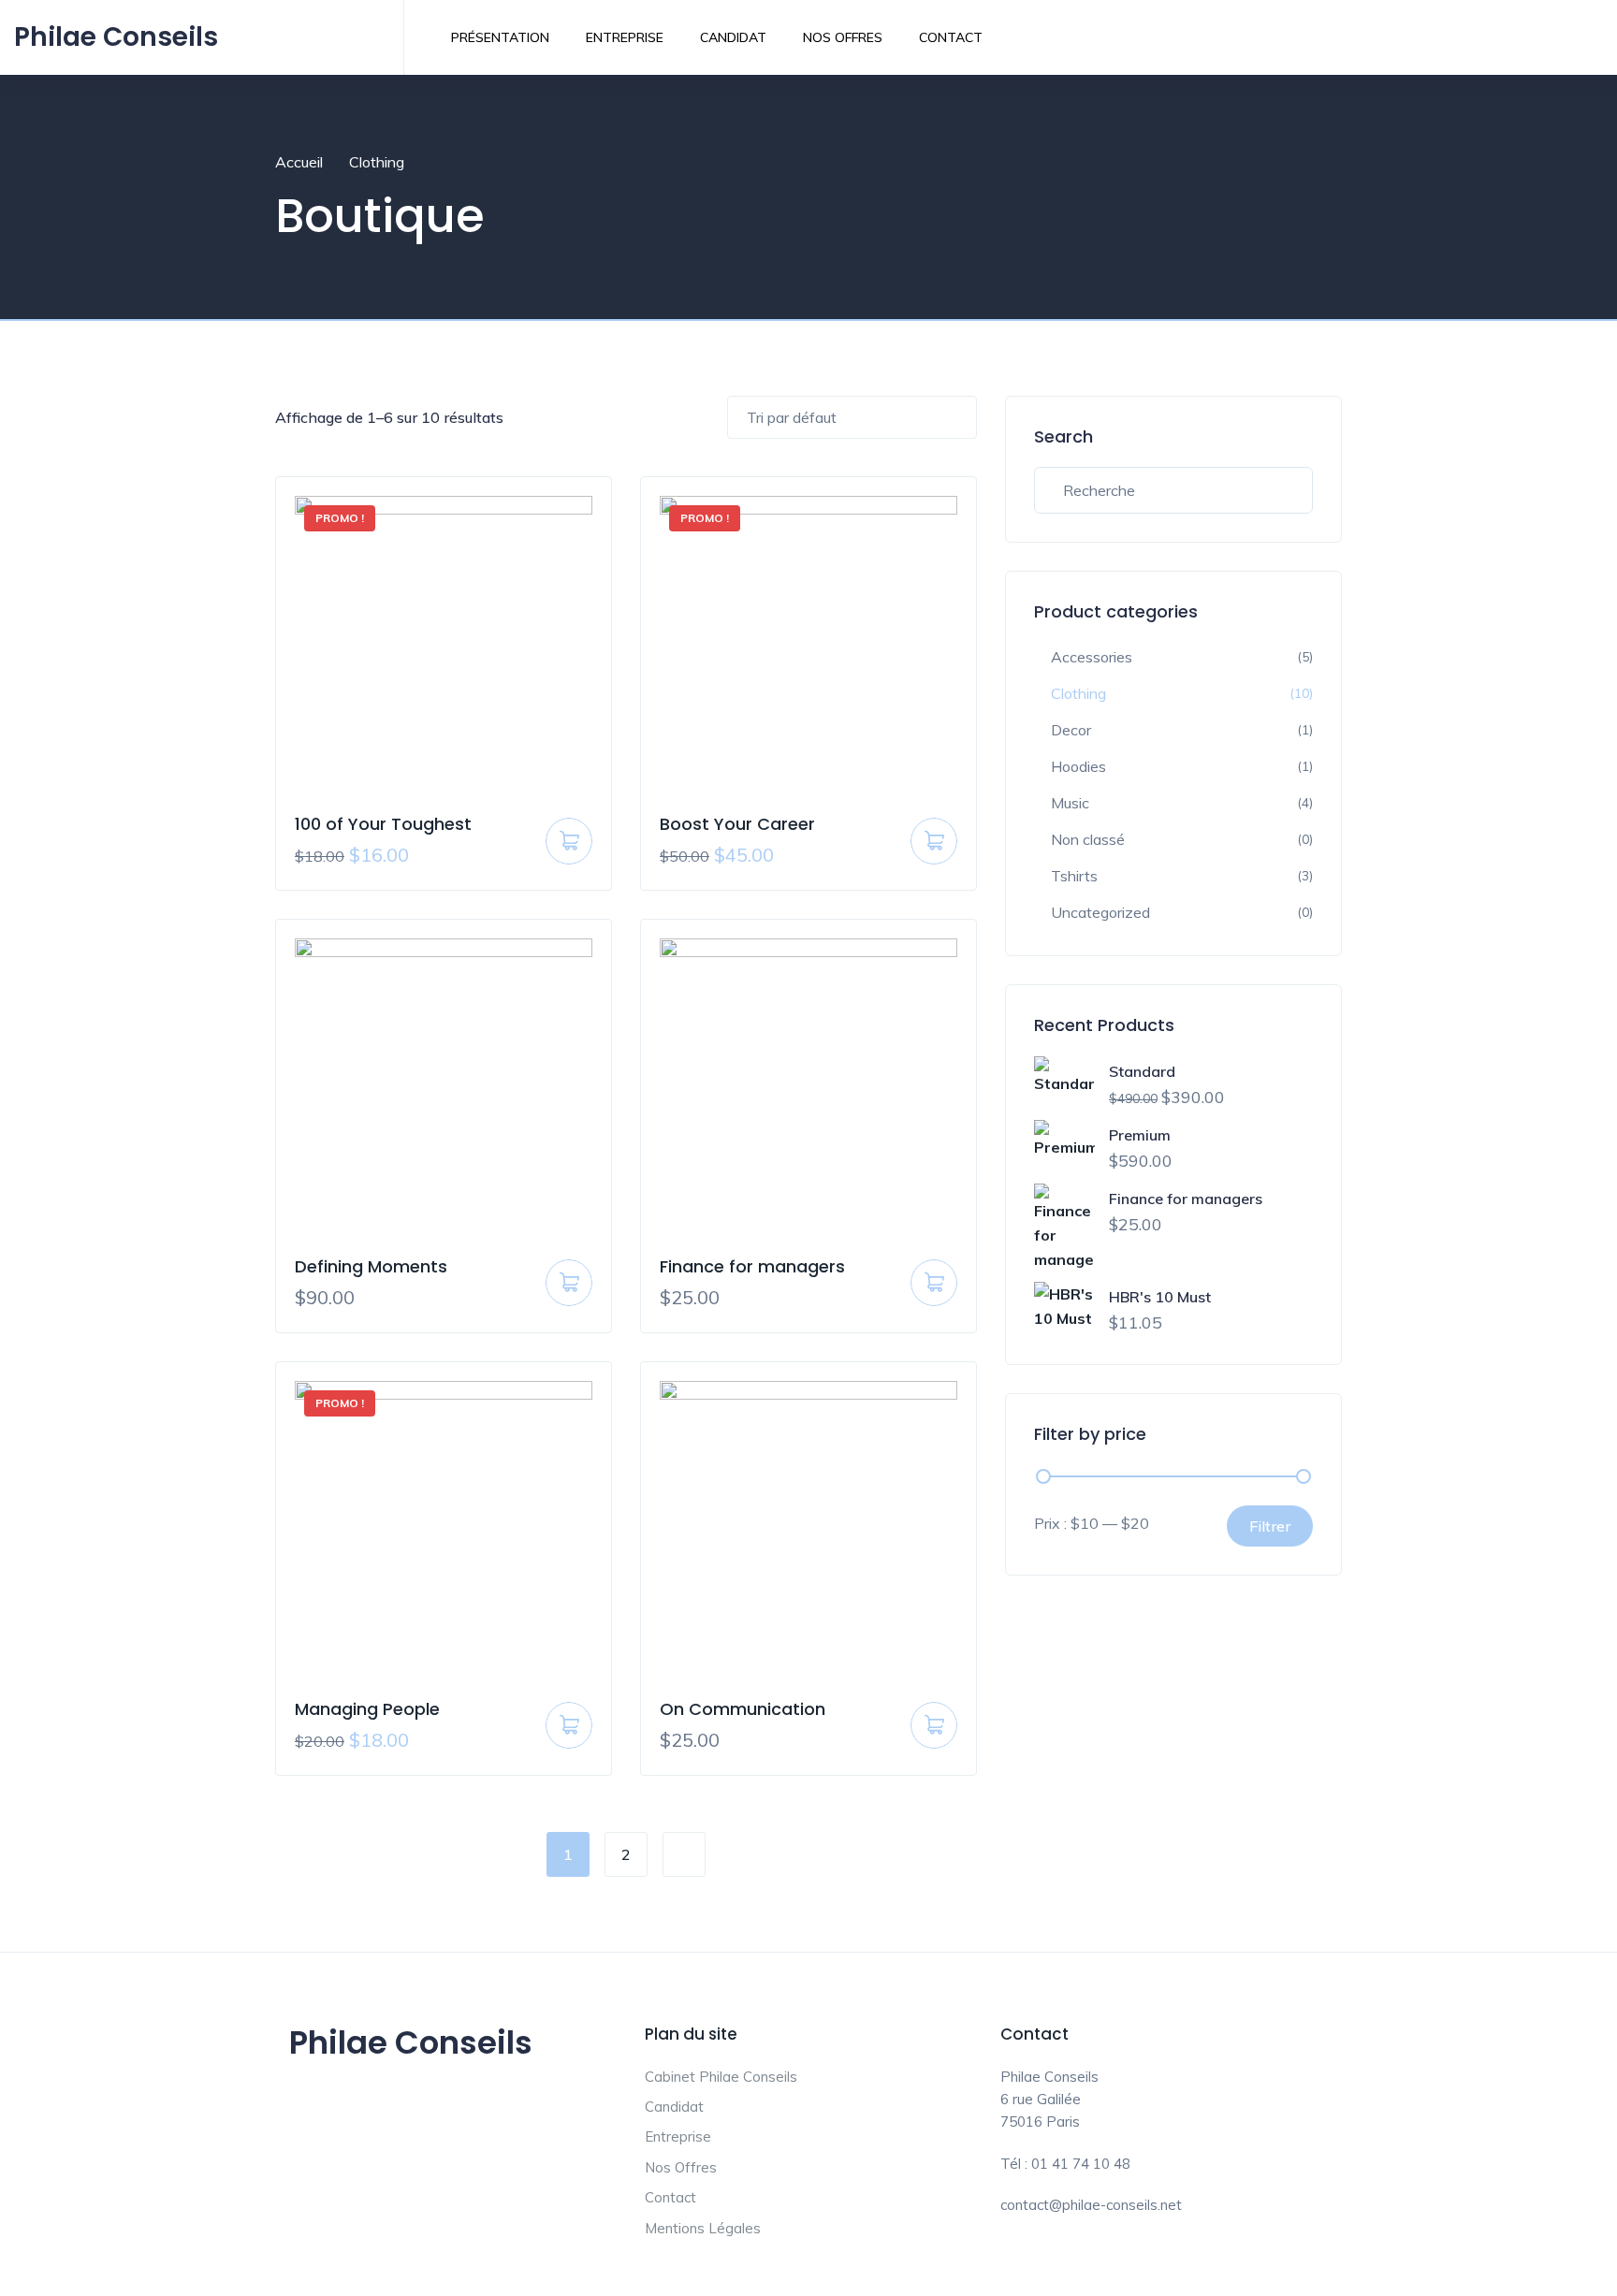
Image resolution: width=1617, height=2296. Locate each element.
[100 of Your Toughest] (444, 645)
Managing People (367, 1709)
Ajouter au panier (569, 848)
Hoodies (1078, 766)
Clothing (1078, 693)
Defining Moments (371, 1266)
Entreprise (625, 37)
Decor (1071, 730)
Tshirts (1074, 876)
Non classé (1088, 839)
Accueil (299, 162)
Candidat (733, 37)
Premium (1140, 1135)
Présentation (500, 37)
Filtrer (1270, 1526)
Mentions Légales (703, 2228)
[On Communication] (808, 1530)
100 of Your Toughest (383, 824)
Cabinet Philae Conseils (721, 2077)
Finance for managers (752, 1266)
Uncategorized (1100, 912)
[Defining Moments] (444, 1087)
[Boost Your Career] (808, 645)
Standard (1142, 1071)
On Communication (743, 1709)
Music (1070, 803)
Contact (951, 37)
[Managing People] (444, 1530)
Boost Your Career (737, 824)
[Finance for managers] (808, 1087)
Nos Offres (843, 37)
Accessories (1092, 657)
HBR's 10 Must (1160, 1297)
